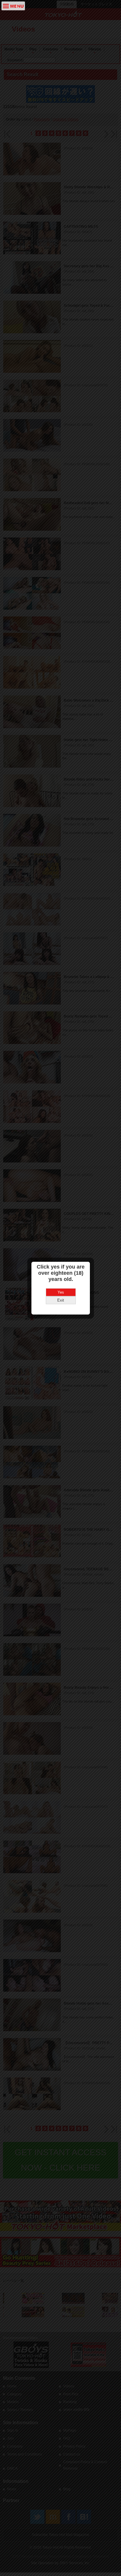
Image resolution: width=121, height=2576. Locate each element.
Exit (61, 1300)
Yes (61, 1292)
